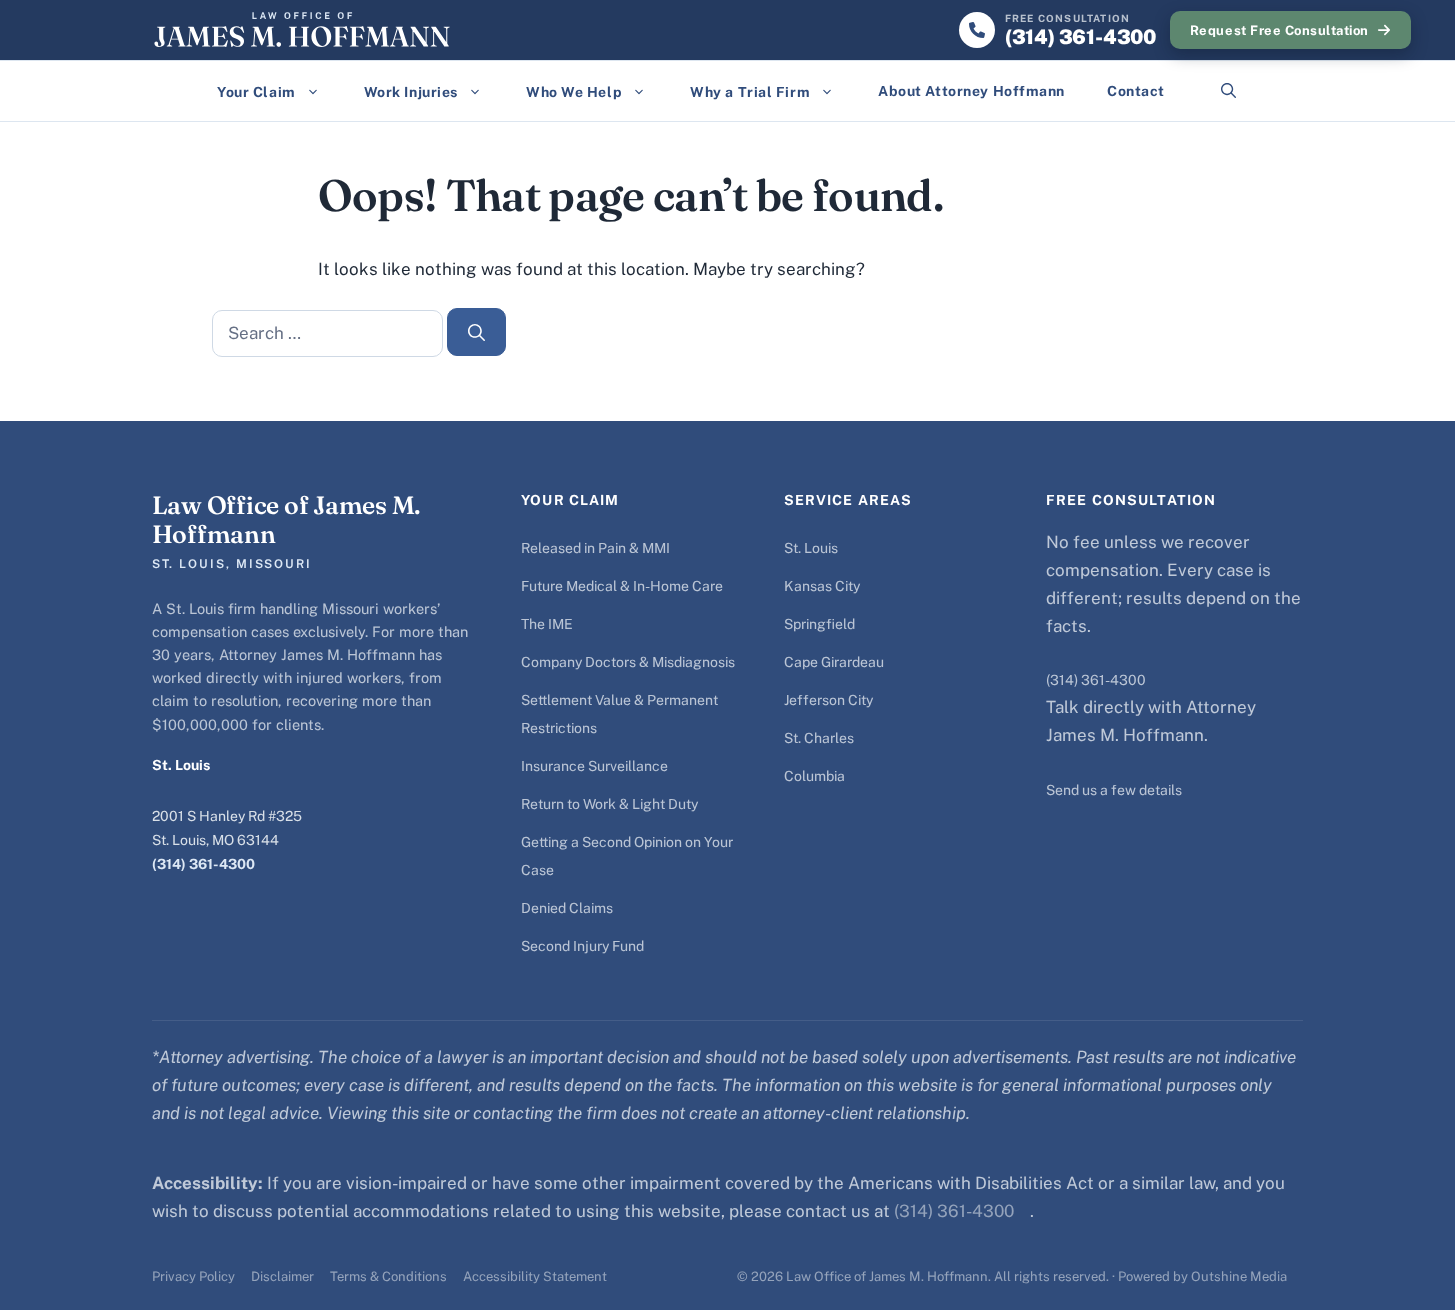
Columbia (814, 776)
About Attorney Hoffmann (971, 91)
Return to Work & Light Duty (609, 804)
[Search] (477, 332)
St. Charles (819, 738)
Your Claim (256, 92)
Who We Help (574, 92)
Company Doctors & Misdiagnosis (628, 662)
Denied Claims (567, 908)
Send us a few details (1114, 790)
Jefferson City (828, 700)
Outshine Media (1239, 1276)
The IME (547, 624)
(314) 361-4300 (203, 864)
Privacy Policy (193, 1276)
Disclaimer (282, 1276)
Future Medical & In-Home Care (622, 586)
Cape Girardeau (834, 662)
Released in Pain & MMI (595, 548)
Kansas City (822, 586)
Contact (1136, 91)
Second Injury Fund (582, 946)
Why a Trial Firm (750, 92)
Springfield (819, 624)
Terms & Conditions (388, 1276)
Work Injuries (411, 92)
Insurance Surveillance (594, 766)
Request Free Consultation (1279, 30)
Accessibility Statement (535, 1276)
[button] (1228, 91)
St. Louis (811, 548)
